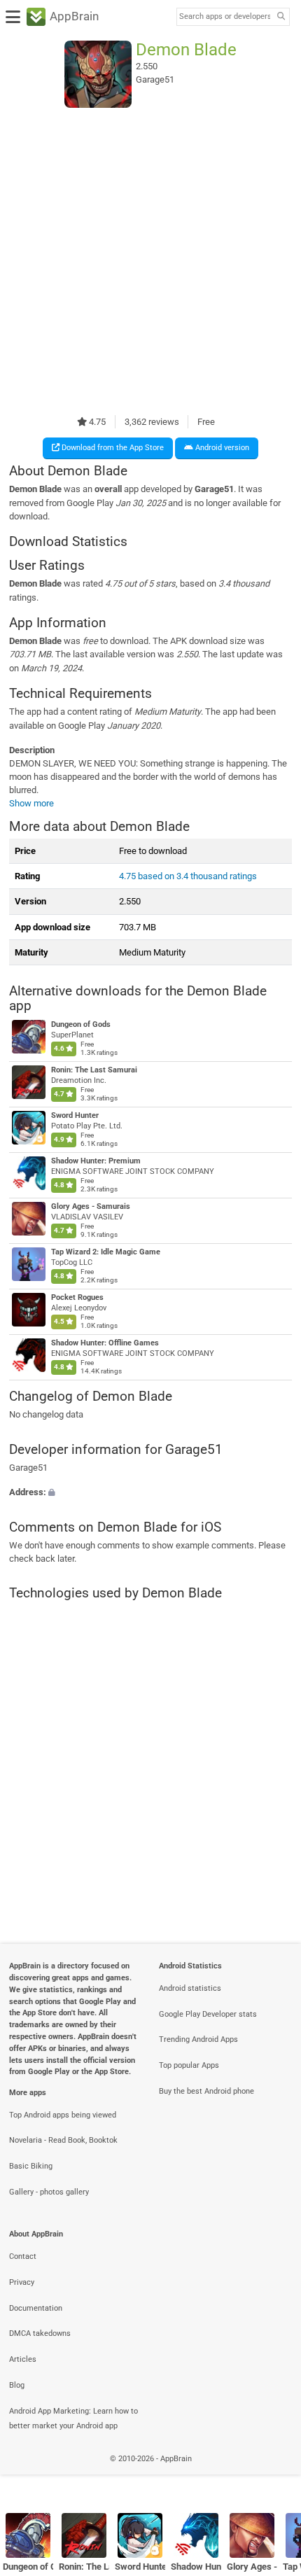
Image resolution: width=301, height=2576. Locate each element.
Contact (23, 2256)
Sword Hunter (75, 1115)
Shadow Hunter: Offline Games (105, 1343)
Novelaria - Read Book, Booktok (63, 2140)
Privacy (22, 2282)
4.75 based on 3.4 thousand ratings (188, 876)
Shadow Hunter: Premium (96, 1161)
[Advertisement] (150, 261)
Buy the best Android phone (206, 2091)
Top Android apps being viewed (63, 2115)
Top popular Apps (189, 2065)
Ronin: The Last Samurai (94, 1070)
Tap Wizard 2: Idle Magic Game (106, 1252)
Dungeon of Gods (81, 1024)
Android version (221, 448)
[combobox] (225, 17)
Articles (23, 2359)
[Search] (281, 17)
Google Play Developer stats (208, 2014)
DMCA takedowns (40, 2333)
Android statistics (190, 1988)
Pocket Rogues (77, 1297)
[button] (150, 1492)
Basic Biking (31, 2166)
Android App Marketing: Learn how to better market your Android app (73, 2418)
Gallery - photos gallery (49, 2192)
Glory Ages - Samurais (91, 1206)
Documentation (36, 2308)
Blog (17, 2385)
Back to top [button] (273, 2474)
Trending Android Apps (198, 2039)
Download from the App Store (112, 448)
